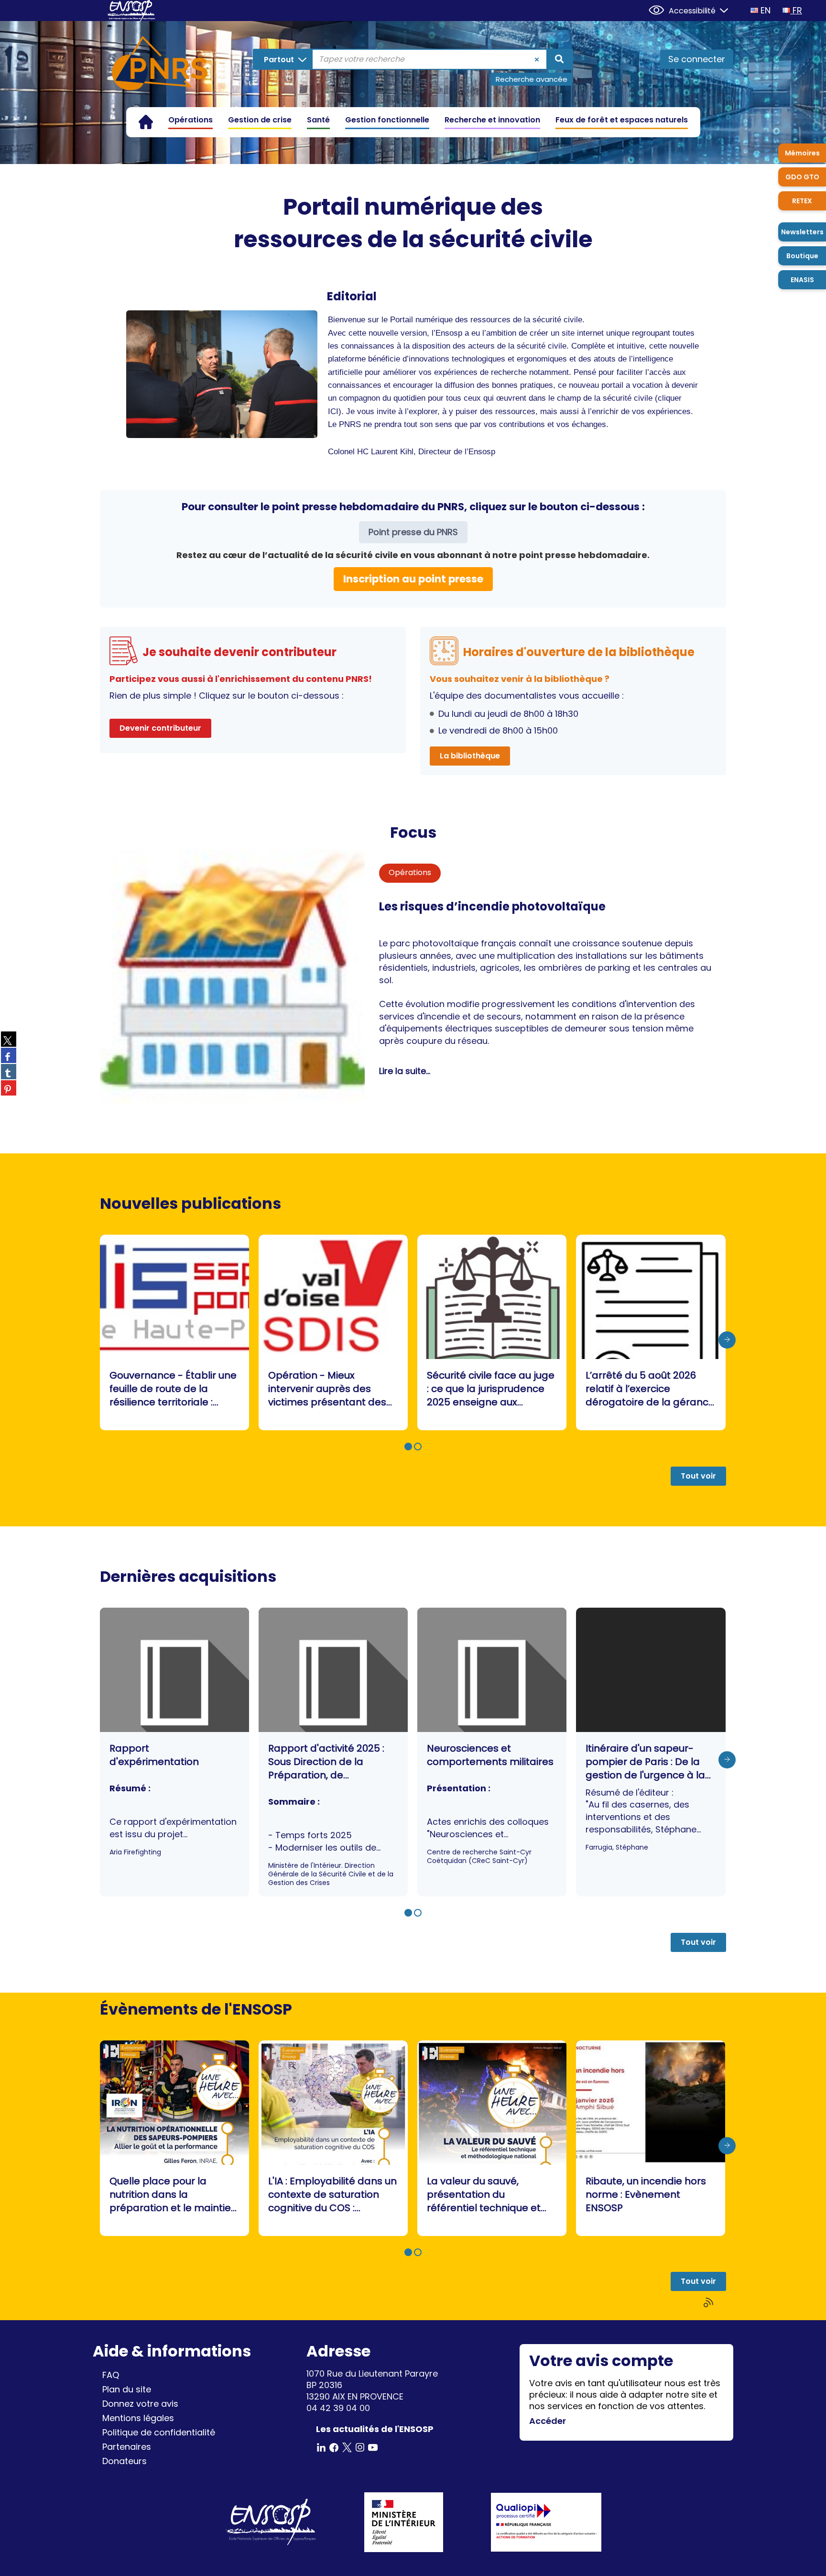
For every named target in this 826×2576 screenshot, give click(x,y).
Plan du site (127, 2389)
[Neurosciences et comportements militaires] (492, 1752)
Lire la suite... (405, 1071)
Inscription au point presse (413, 579)
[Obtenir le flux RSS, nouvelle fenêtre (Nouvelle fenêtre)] (709, 2303)
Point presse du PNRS (413, 532)
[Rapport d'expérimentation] (174, 1752)
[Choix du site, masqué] (720, 9)
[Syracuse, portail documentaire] (160, 65)
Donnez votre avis (140, 2404)
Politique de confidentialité (159, 2432)
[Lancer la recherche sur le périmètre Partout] (559, 59)
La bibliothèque (470, 756)
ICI (333, 411)
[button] (408, 1447)
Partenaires (127, 2447)
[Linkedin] (321, 2447)
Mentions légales (138, 2418)
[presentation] (727, 1340)
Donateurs (125, 2461)
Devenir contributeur (160, 728)
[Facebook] (334, 2447)
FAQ (111, 2375)
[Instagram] (360, 2447)
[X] (347, 2447)
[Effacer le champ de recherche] (537, 59)
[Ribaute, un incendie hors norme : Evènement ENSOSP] (651, 2138)
